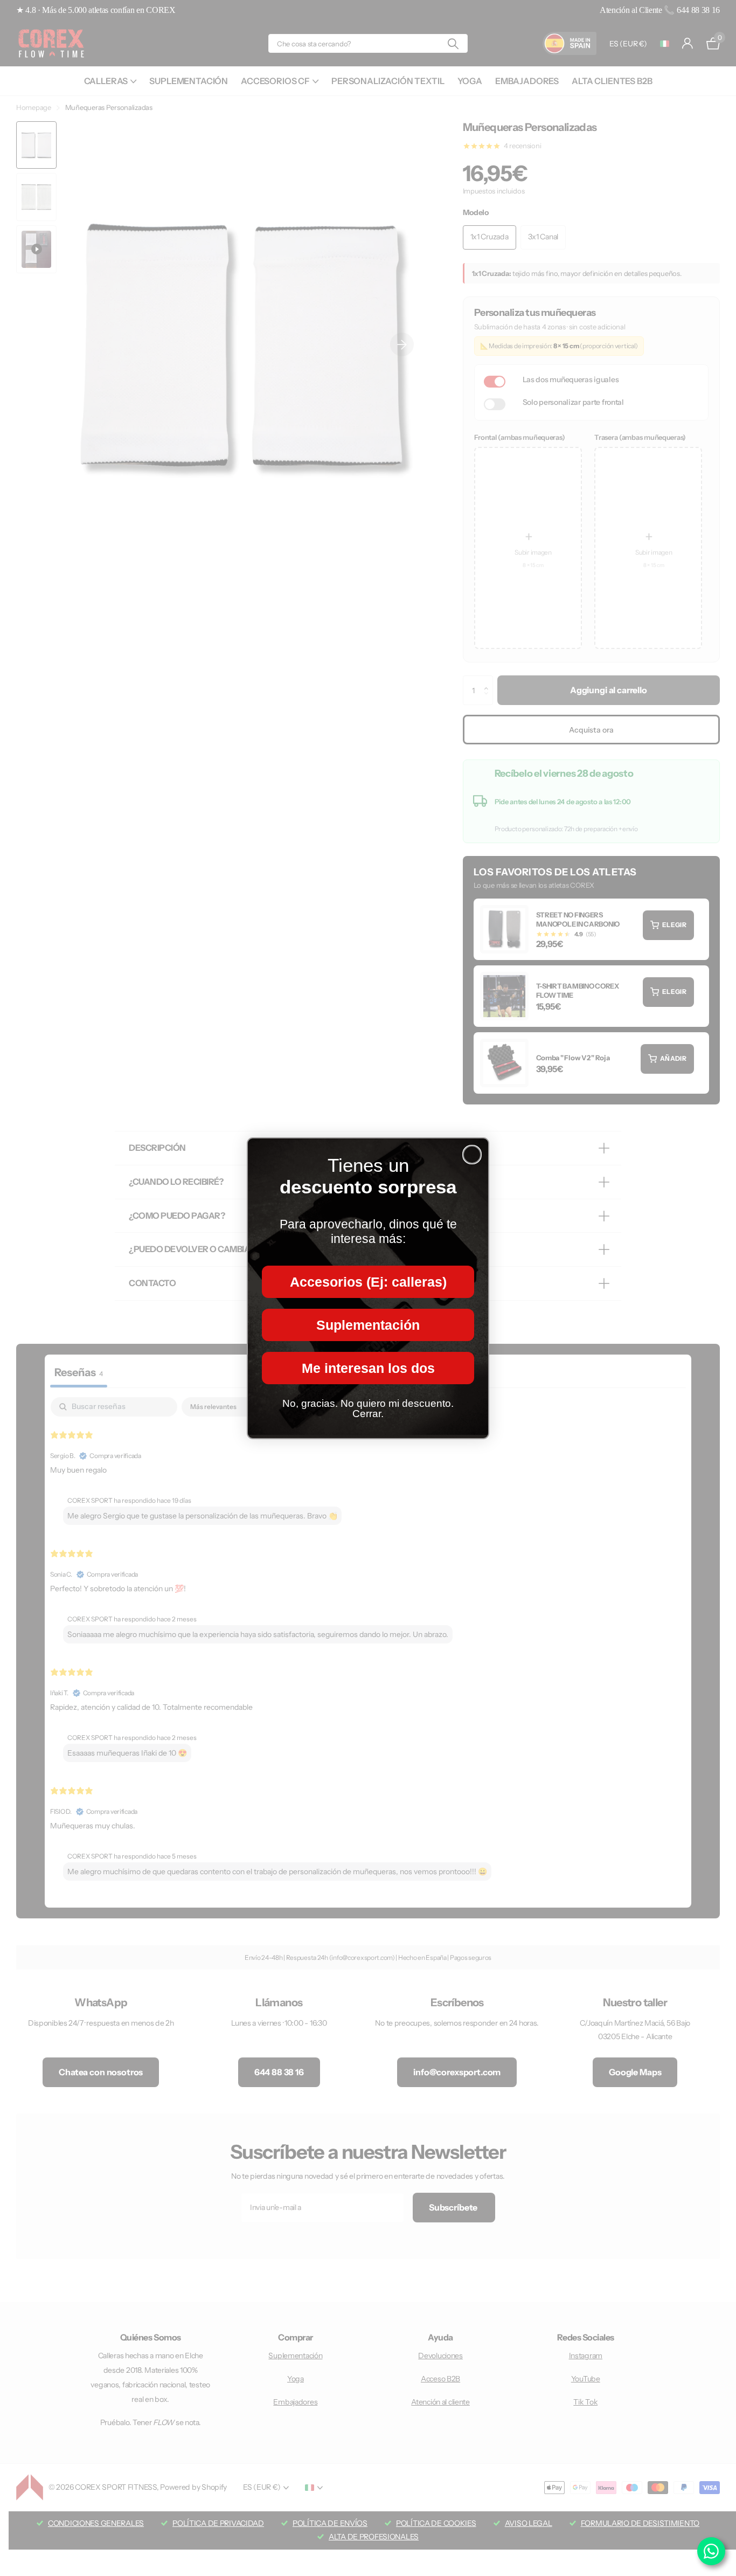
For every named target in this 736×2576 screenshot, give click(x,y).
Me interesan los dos (368, 1368)
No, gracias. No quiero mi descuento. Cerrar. (368, 1408)
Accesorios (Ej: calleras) (368, 1281)
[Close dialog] (472, 1155)
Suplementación (368, 1324)
